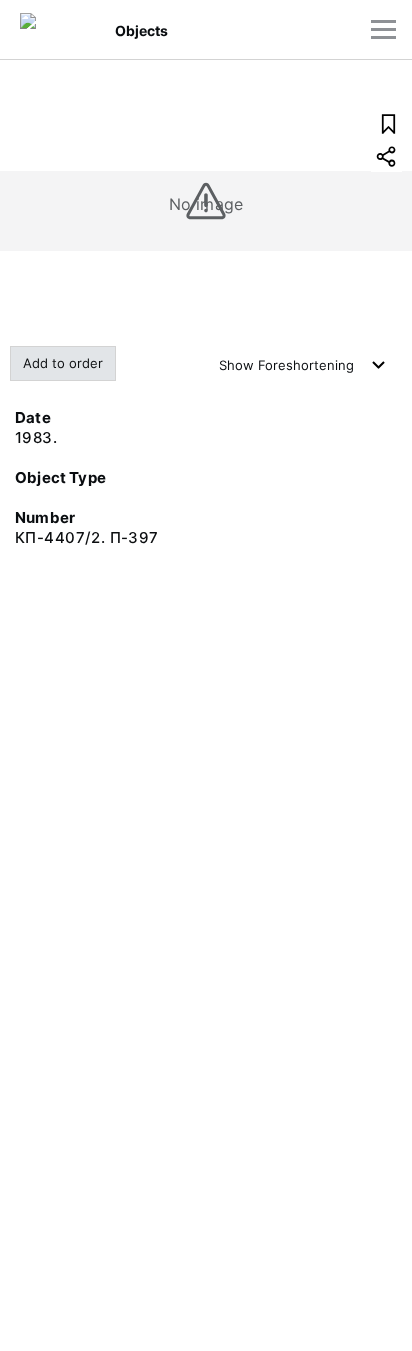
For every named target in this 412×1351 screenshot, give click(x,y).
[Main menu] (383, 29)
